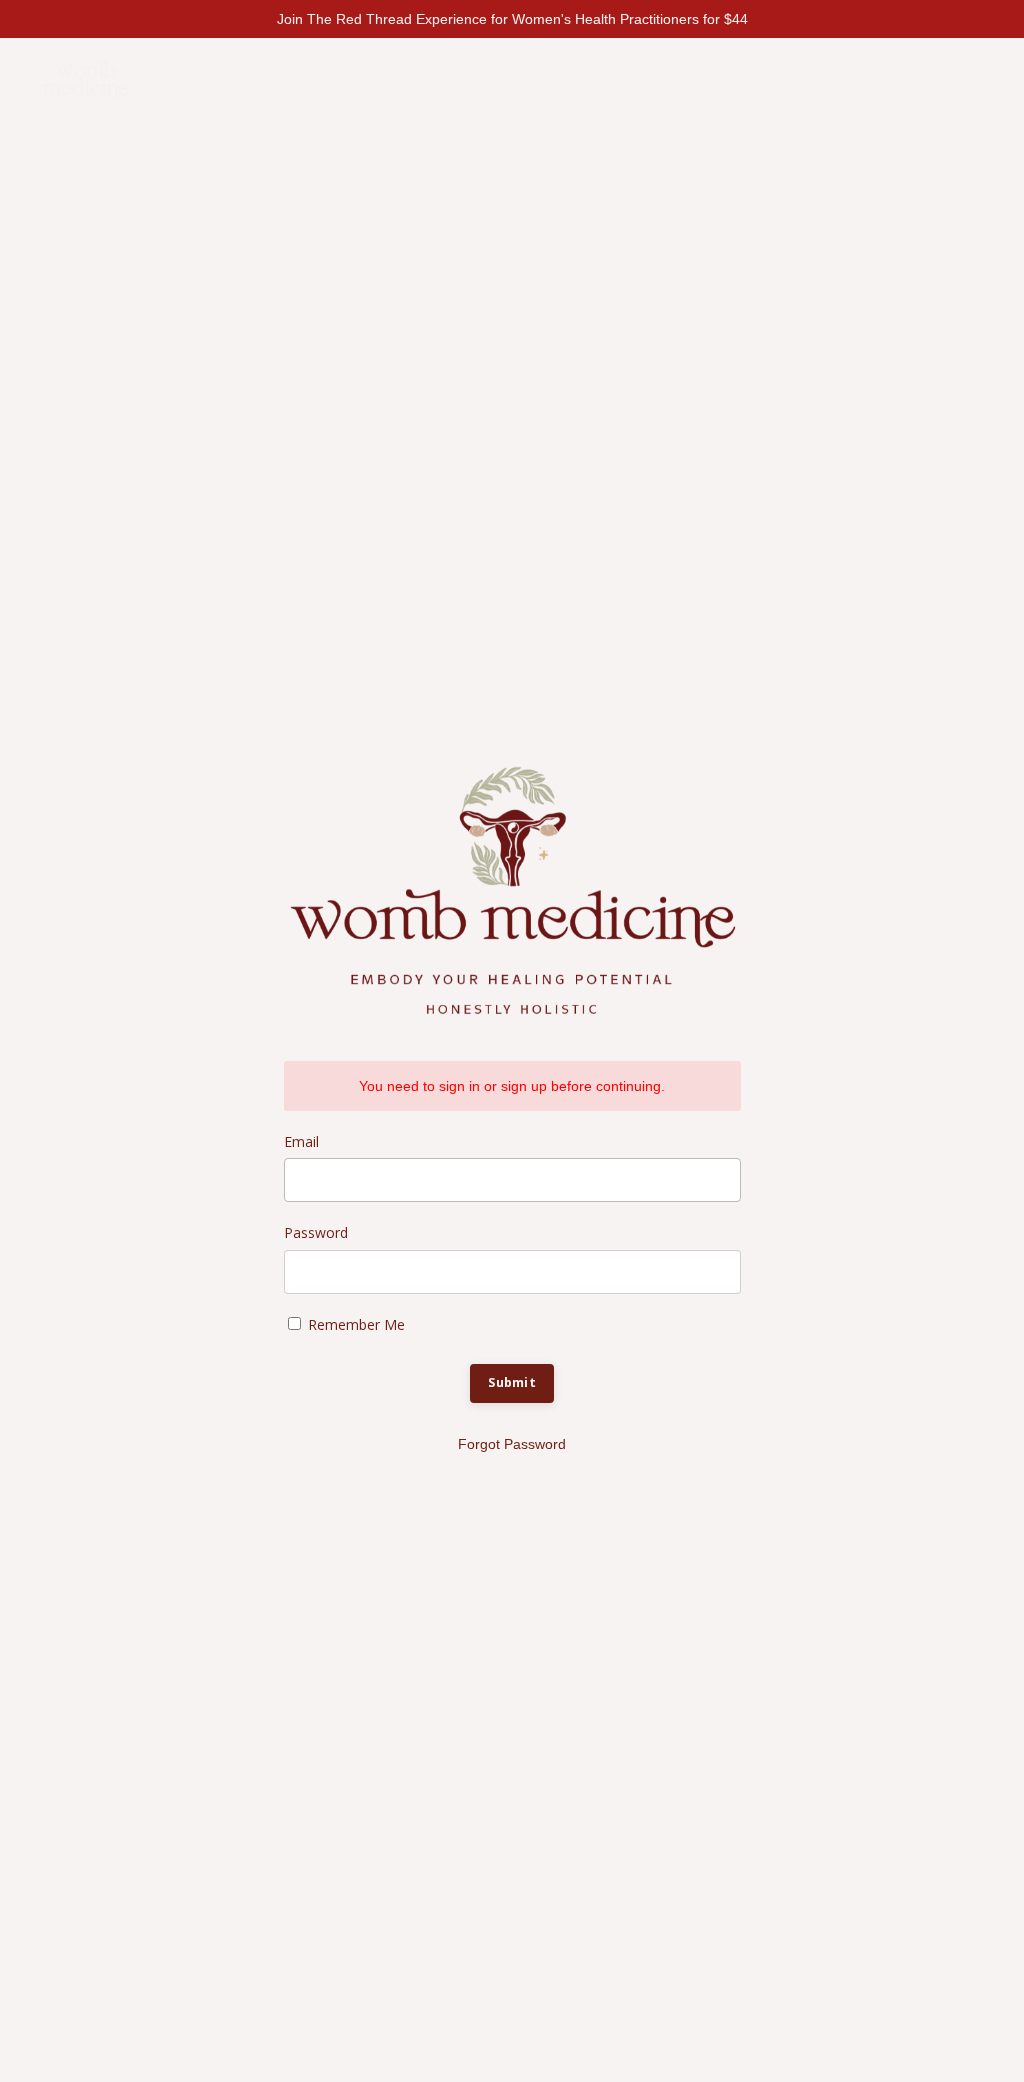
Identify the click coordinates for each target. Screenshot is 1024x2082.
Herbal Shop (736, 79)
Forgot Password (512, 1444)
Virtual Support (488, 79)
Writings (618, 79)
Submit (512, 1382)
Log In (944, 79)
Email (301, 1141)
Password (316, 1232)
